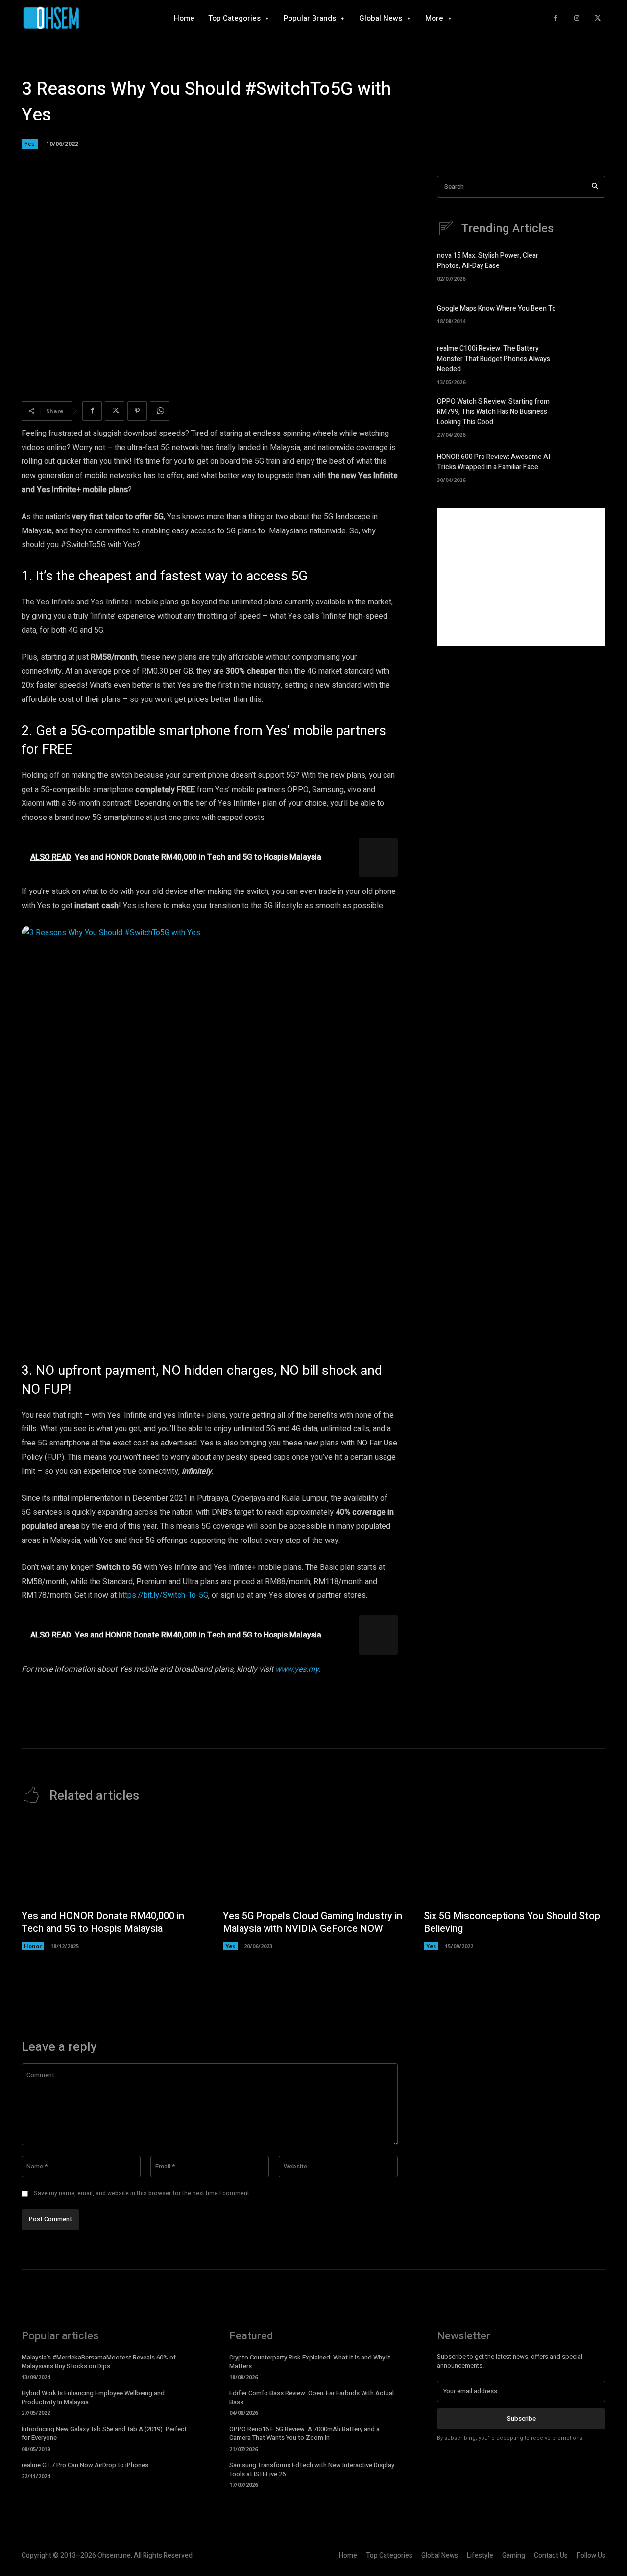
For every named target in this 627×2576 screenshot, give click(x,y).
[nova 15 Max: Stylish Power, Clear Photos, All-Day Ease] (589, 265)
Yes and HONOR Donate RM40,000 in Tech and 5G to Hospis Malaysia (103, 1922)
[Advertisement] (521, 577)
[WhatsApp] (160, 411)
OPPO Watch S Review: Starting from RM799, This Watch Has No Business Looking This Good (493, 412)
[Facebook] (556, 18)
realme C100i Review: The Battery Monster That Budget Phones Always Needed (494, 359)
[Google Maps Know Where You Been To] (589, 313)
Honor (33, 1946)
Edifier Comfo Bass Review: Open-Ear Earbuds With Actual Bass (312, 2397)
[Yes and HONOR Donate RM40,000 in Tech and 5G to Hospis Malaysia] (112, 1861)
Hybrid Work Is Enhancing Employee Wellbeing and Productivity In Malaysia (93, 2397)
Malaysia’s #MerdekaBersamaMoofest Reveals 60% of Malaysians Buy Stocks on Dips (99, 2362)
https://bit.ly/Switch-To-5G (163, 1595)
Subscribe (521, 2419)
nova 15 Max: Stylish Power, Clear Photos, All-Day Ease (488, 261)
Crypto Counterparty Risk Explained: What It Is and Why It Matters (310, 2362)
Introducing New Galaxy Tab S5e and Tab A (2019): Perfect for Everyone (104, 2433)
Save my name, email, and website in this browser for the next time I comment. (142, 2193)
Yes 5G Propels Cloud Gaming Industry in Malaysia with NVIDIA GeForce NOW (313, 1922)
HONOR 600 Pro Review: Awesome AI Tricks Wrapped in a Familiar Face (494, 462)
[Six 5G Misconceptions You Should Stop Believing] (515, 1861)
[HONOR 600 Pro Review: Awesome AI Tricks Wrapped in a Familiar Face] (589, 466)
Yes (30, 144)
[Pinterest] (137, 411)
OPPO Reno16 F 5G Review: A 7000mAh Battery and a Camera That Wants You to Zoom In (304, 2433)
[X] (597, 18)
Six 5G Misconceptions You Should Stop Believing (512, 1922)
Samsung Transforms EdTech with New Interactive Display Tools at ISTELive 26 (312, 2469)
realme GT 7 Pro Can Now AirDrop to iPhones (85, 2465)
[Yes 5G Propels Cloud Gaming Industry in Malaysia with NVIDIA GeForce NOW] (314, 1861)
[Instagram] (577, 18)
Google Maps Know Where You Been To (496, 308)
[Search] (595, 187)
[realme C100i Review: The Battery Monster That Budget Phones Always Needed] (589, 361)
